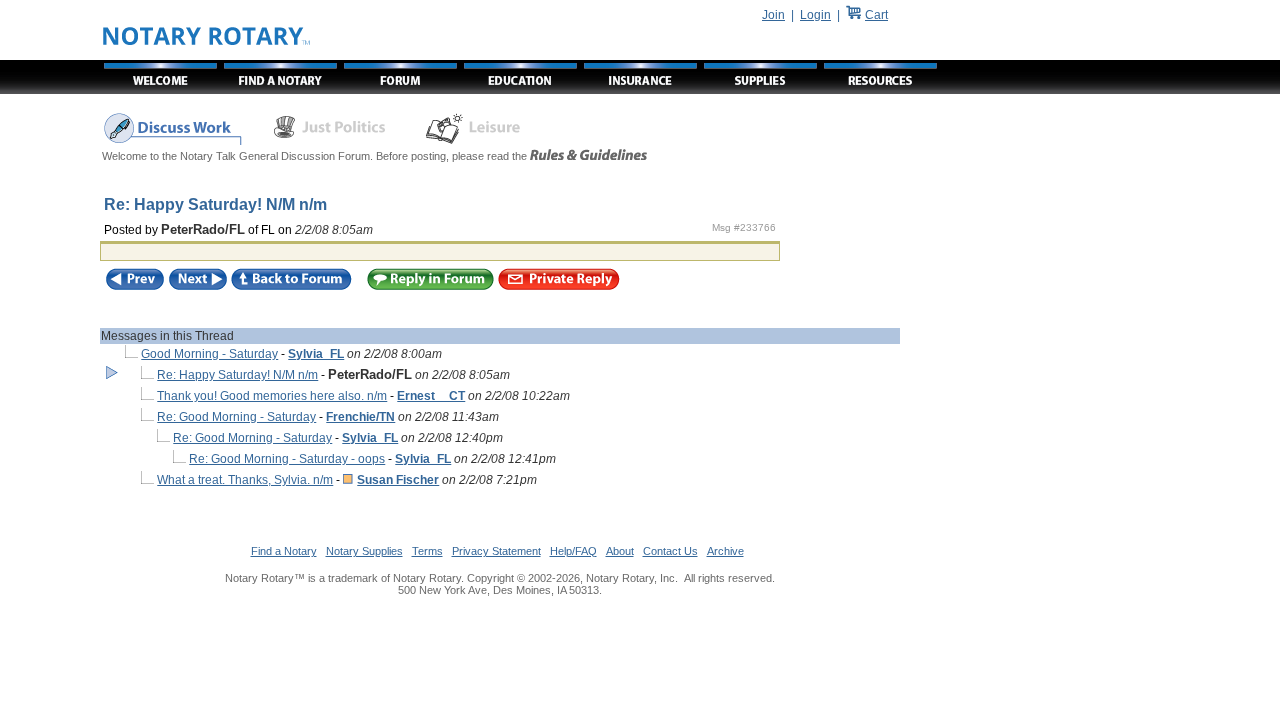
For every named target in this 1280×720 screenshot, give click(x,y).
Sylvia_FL (316, 354)
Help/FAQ (573, 551)
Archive (725, 551)
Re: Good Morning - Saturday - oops (287, 459)
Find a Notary (284, 551)
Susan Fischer (398, 480)
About (620, 551)
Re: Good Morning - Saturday (236, 417)
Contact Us (670, 551)
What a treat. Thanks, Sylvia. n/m (245, 480)
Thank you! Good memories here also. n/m (272, 396)
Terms (427, 551)
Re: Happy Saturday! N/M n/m (237, 375)
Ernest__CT (431, 396)
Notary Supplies (364, 551)
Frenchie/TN (360, 417)
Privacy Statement (496, 551)
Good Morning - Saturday (209, 354)
